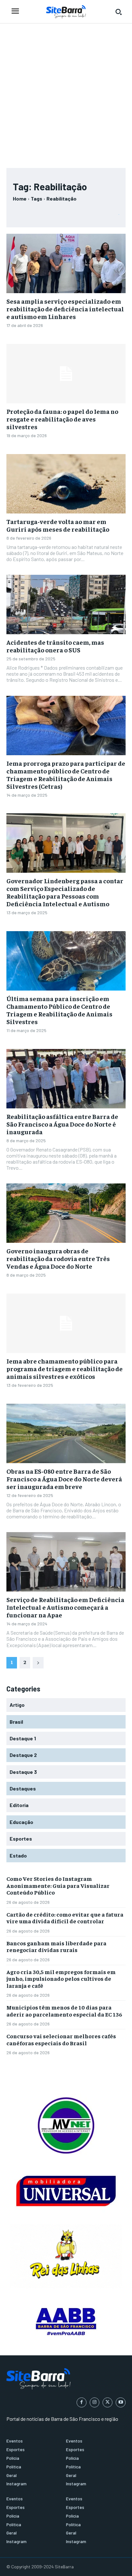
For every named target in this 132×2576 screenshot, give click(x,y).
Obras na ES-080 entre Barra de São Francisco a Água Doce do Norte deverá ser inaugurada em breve (64, 1479)
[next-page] (38, 1663)
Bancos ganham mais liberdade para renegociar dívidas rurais (56, 1946)
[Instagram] (95, 2402)
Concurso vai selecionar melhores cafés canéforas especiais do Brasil (61, 2039)
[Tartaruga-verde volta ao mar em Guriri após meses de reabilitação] (66, 484)
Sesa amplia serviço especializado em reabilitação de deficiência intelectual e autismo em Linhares (65, 309)
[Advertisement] (66, 93)
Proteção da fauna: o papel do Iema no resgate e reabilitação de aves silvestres (62, 419)
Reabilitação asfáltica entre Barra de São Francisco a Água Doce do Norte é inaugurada (62, 1124)
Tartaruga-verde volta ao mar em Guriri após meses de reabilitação (58, 525)
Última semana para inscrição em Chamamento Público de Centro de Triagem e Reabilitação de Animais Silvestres (59, 1010)
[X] (107, 2402)
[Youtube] (121, 2402)
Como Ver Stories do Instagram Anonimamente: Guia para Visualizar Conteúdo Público (58, 1885)
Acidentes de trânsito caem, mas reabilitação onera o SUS (55, 646)
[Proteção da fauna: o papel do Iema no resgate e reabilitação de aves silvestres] (66, 374)
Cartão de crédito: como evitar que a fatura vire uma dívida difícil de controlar (65, 1918)
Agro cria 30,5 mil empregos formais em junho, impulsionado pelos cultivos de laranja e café (61, 1979)
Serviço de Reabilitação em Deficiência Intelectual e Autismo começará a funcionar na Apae (65, 1607)
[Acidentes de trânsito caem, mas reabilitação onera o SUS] (66, 604)
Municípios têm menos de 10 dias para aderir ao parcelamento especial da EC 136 (64, 2011)
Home (20, 198)
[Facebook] (82, 2402)
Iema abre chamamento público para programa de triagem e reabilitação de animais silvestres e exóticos (65, 1368)
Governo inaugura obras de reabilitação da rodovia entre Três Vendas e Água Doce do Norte (58, 1258)
